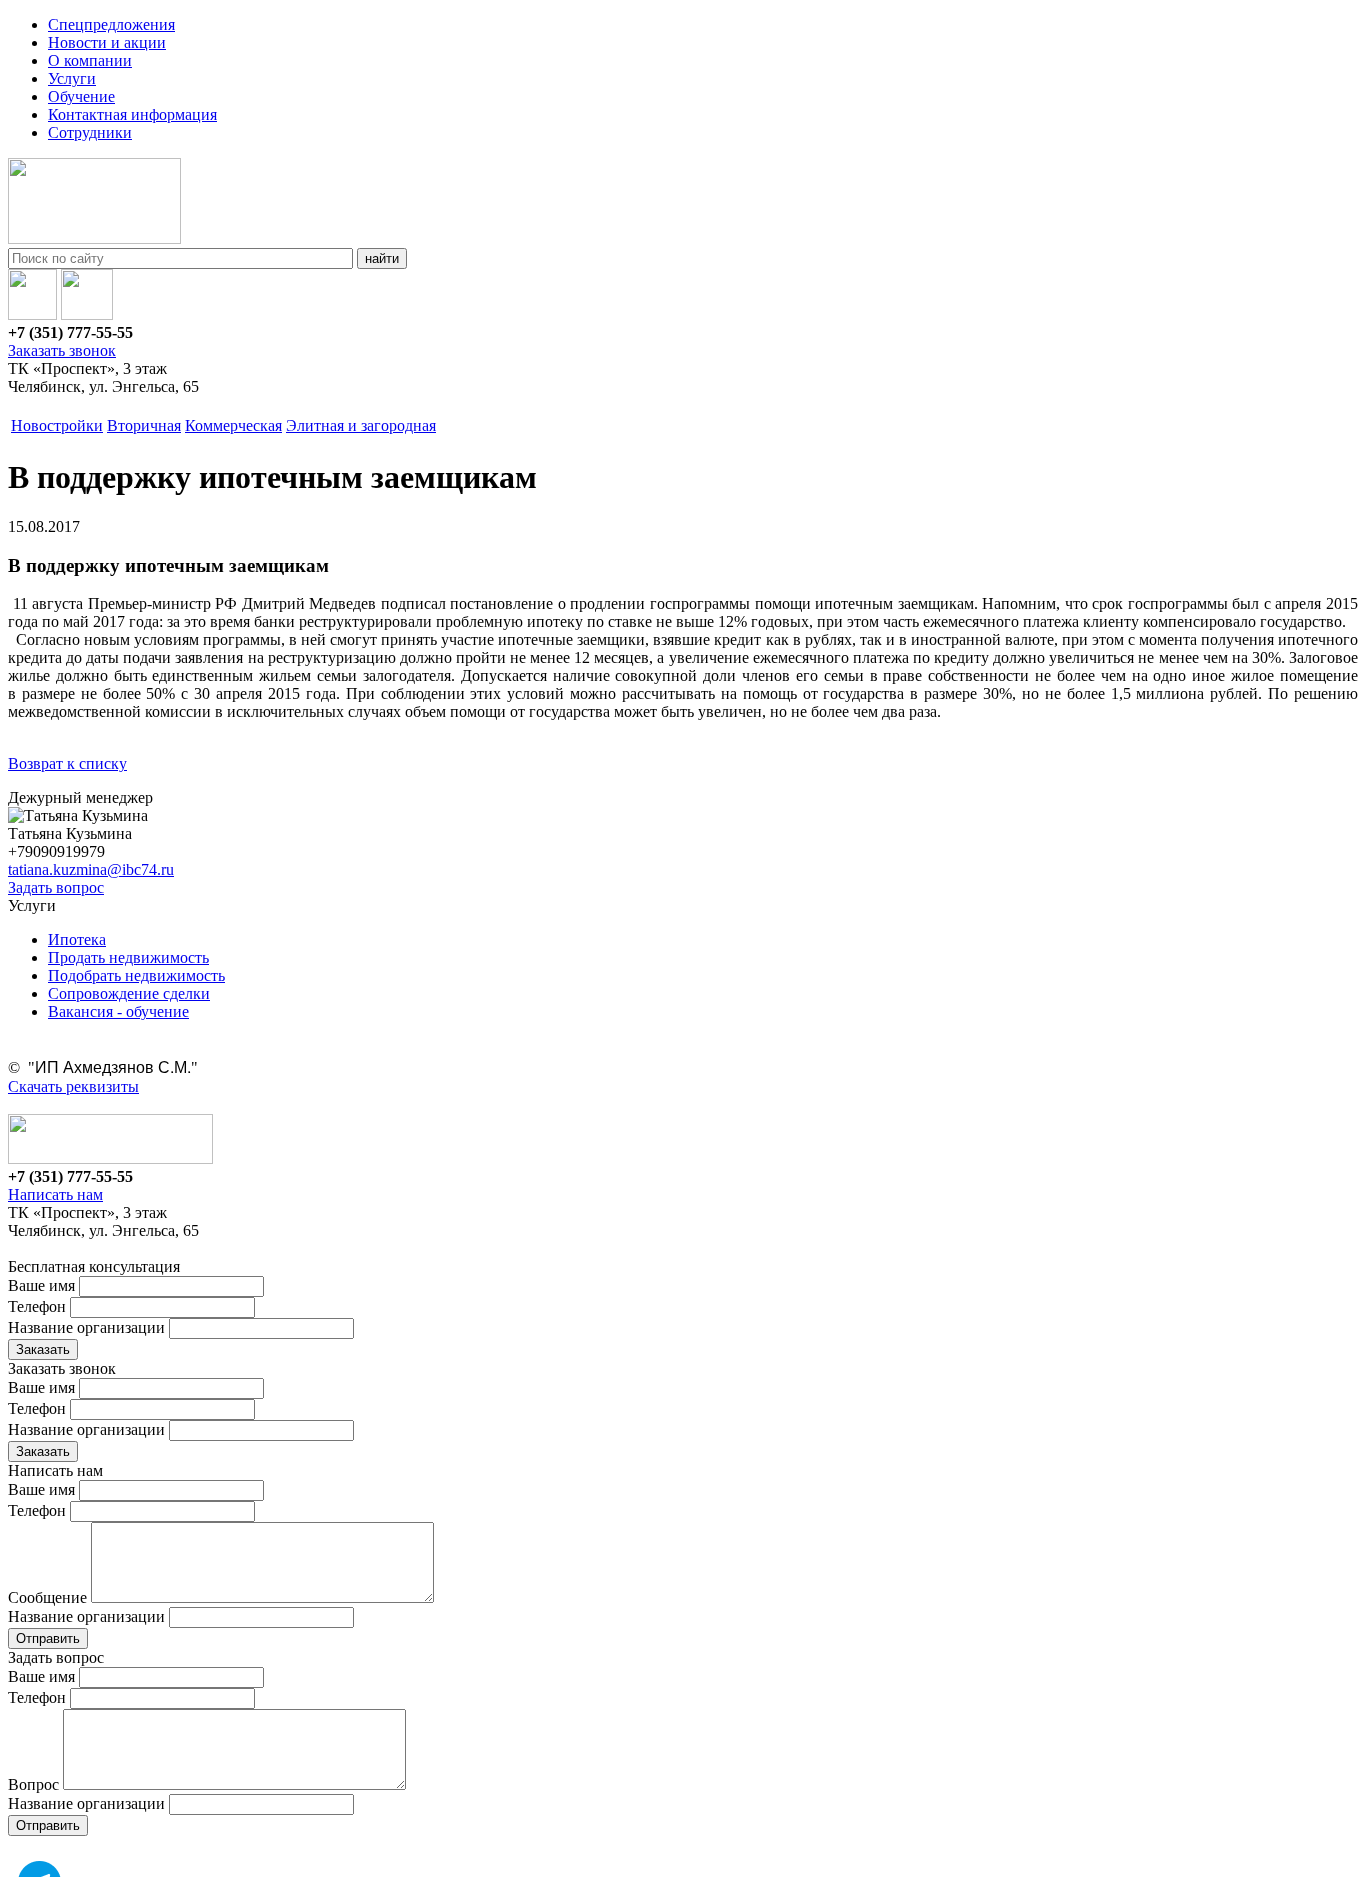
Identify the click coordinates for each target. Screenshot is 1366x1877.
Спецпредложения (111, 24)
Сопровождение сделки (129, 993)
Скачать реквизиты (73, 1086)
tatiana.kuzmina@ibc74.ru (91, 869)
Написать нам (55, 1194)
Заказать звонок (62, 350)
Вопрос (33, 1784)
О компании (90, 60)
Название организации (86, 1327)
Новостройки (57, 425)
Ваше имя (41, 1285)
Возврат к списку (67, 763)
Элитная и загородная (361, 425)
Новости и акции (107, 42)
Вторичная (144, 425)
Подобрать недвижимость (136, 975)
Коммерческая (233, 425)
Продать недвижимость (128, 957)
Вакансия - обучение (118, 1011)
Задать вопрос (56, 887)
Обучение (81, 96)
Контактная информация (132, 114)
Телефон (37, 1306)
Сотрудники (90, 132)
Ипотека (77, 939)
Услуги (72, 78)
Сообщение (47, 1597)
